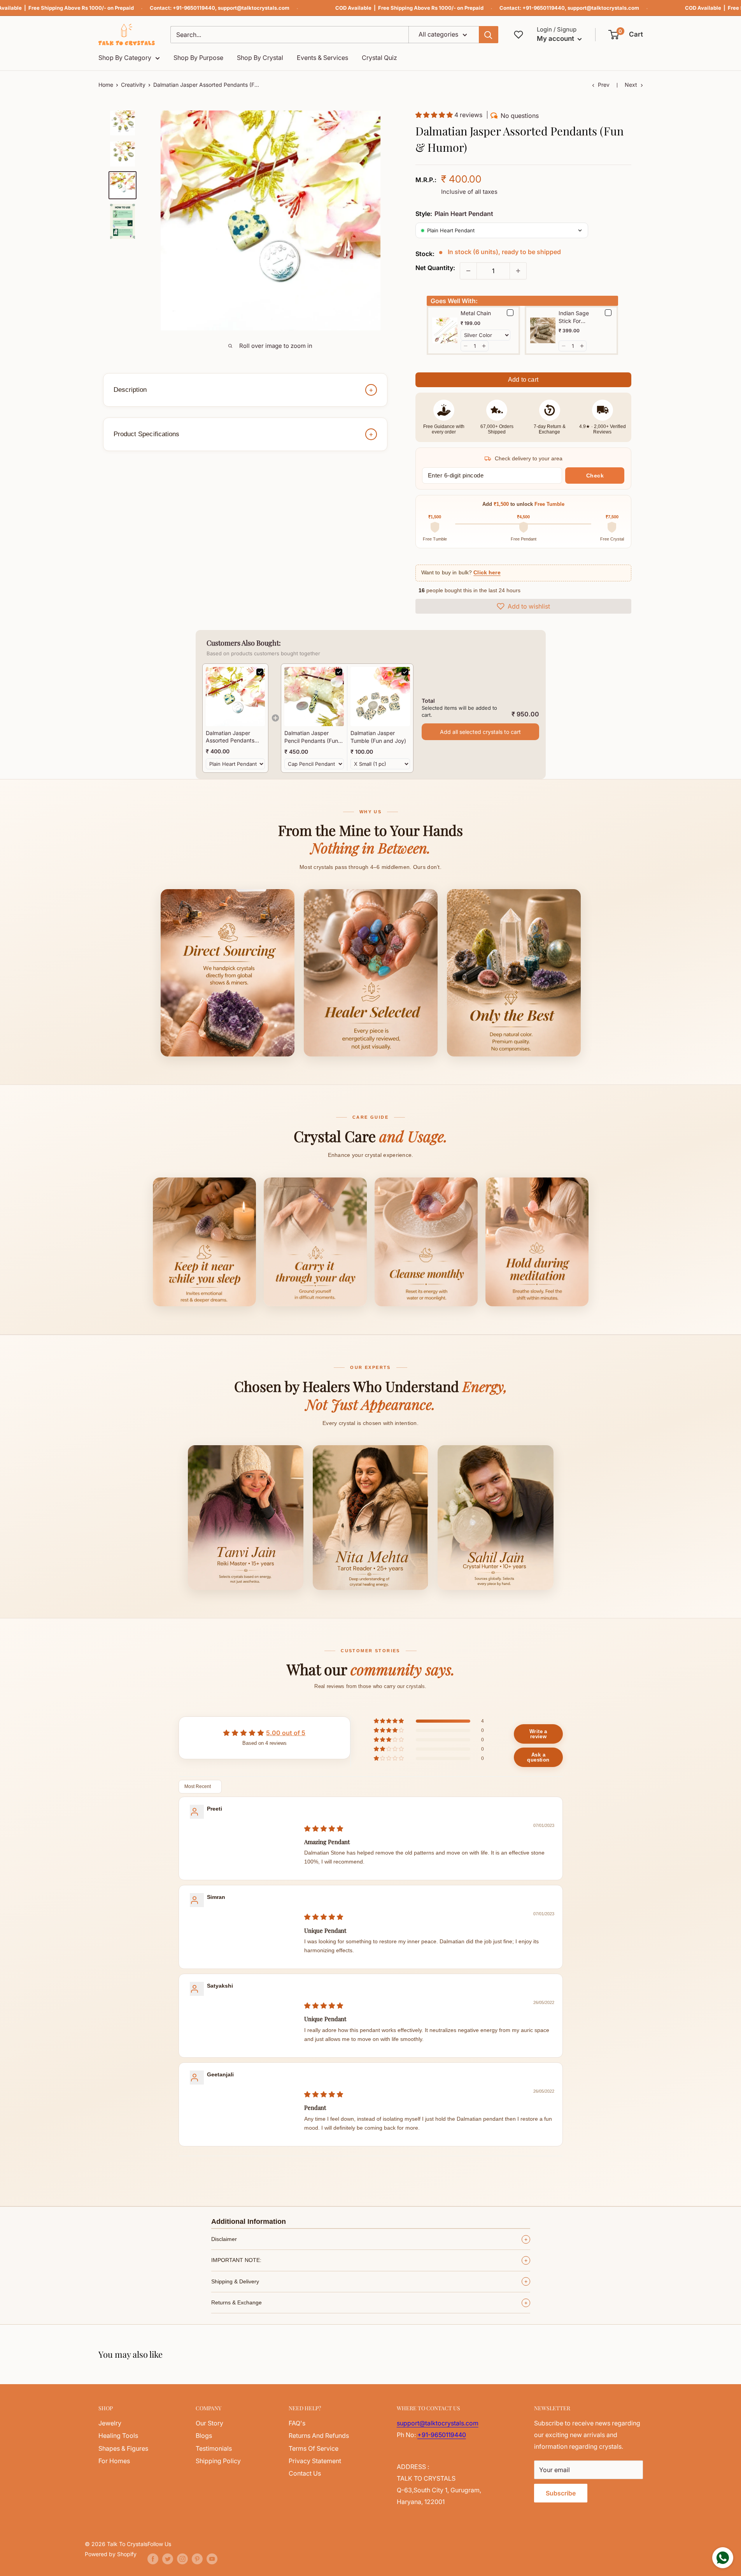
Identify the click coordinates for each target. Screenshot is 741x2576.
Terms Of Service (314, 2448)
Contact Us (305, 2473)
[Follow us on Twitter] (168, 2559)
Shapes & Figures (123, 2448)
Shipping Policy (218, 2461)
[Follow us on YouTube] (212, 2559)
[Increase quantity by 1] (518, 271)
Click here (487, 573)
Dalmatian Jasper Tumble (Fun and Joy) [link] (378, 737)
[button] (626, 35)
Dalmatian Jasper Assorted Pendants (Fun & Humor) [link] (230, 737)
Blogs (204, 2436)
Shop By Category (125, 58)
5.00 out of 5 (286, 1733)
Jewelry (110, 2423)
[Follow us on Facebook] (153, 2559)
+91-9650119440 (194, 8)
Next (631, 85)
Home (106, 85)
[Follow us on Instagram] (182, 2559)
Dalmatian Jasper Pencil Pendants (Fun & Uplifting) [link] (314, 737)
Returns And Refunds (319, 2436)
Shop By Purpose (198, 58)
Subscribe (561, 2493)
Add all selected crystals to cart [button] (480, 732)
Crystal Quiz (379, 58)
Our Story (209, 2423)
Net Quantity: (435, 268)
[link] (235, 697)
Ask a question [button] (538, 1757)
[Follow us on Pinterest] (197, 2559)
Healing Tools (118, 2436)
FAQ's (297, 2423)
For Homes (114, 2461)
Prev (604, 85)
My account (556, 39)
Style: (454, 214)
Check (595, 476)
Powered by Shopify (111, 2554)
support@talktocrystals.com (254, 8)
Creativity (133, 85)
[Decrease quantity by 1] (468, 271)
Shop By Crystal (260, 58)
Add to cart (523, 380)
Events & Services (322, 58)
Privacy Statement (315, 2461)
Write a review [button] (538, 1734)
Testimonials (214, 2448)
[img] (324, 1828)
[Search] (489, 35)
